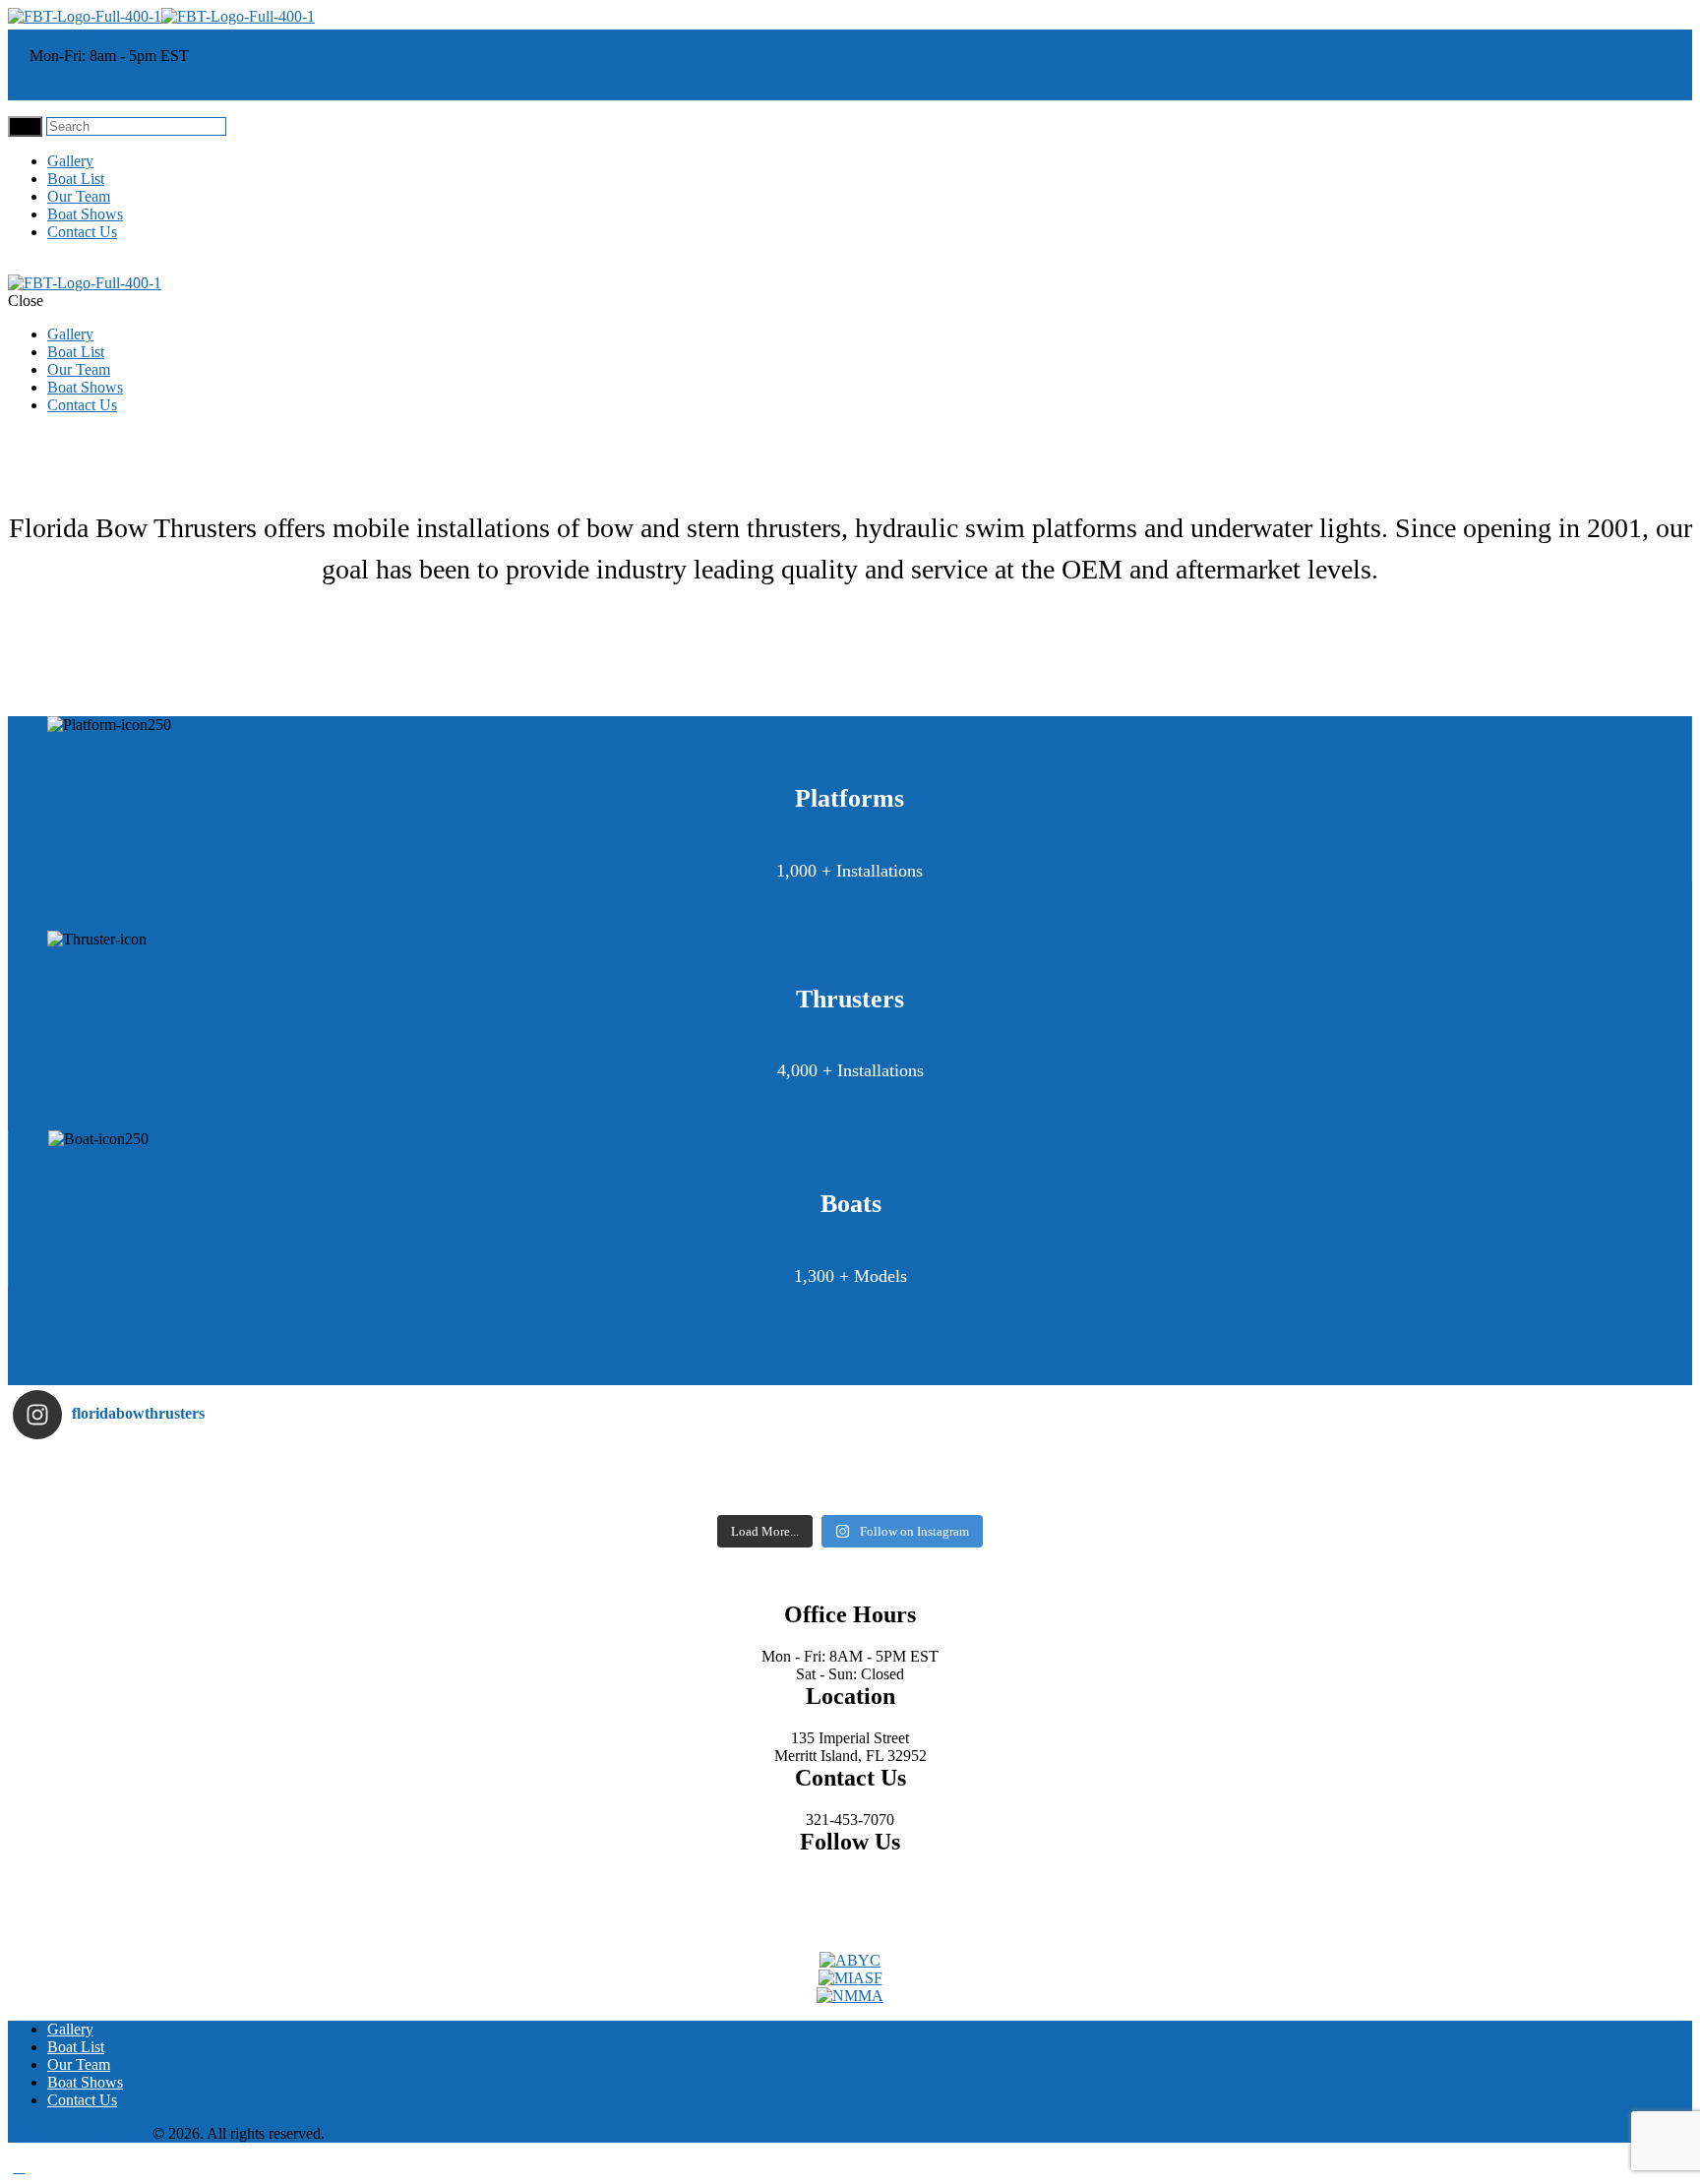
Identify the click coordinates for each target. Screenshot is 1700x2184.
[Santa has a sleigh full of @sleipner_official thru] (222, 1467)
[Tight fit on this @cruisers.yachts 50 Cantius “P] (1060, 1467)
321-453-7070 (78, 38)
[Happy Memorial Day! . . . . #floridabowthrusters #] (641, 1492)
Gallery (70, 161)
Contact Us (82, 232)
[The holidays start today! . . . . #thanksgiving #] (641, 1467)
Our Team (79, 196)
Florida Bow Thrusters (78, 2133)
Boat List (76, 179)
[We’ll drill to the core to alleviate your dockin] (222, 1492)
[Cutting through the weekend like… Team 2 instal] (1479, 1467)
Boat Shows (85, 214)
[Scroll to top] (19, 2167)
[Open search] (25, 126)
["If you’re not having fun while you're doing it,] (1479, 1492)
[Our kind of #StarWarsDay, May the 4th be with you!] (1060, 1492)
